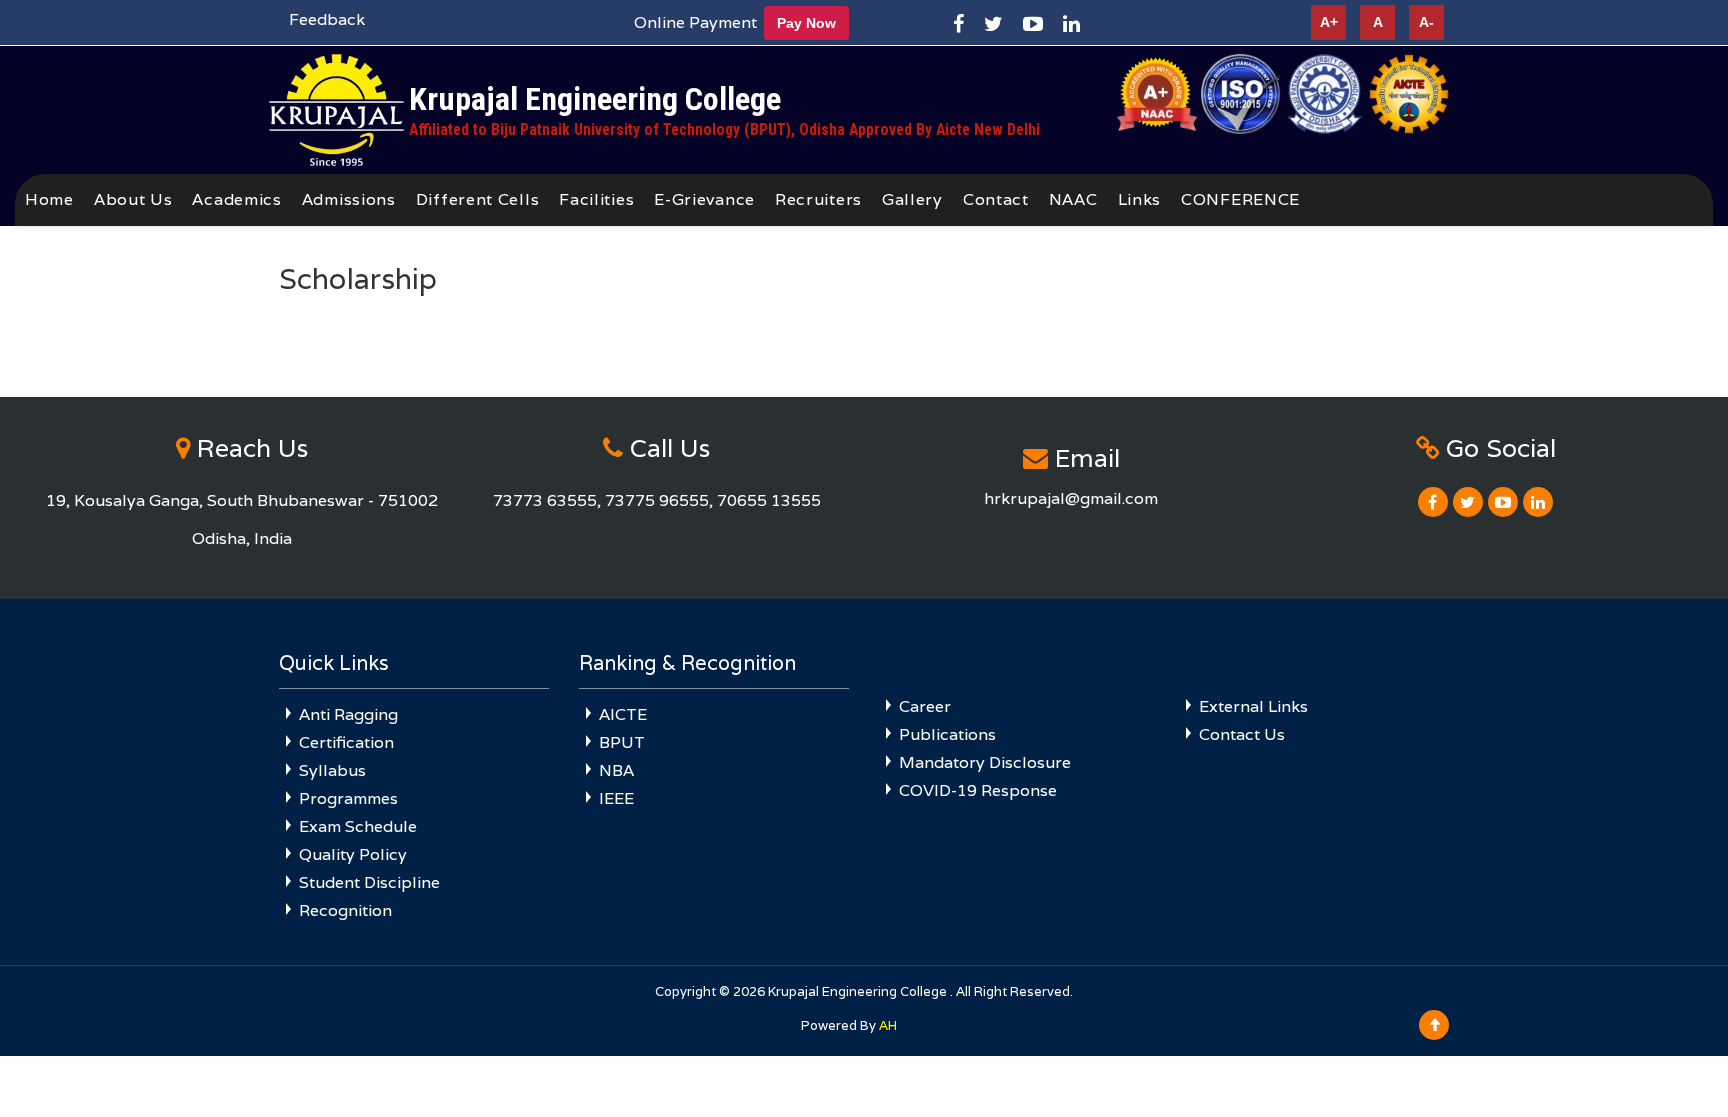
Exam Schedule (358, 826)
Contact (996, 199)
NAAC (1073, 199)
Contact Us (1242, 734)
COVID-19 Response (978, 790)
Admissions (349, 199)
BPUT (622, 742)
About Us (133, 199)
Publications (947, 734)
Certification (346, 742)
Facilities (596, 199)
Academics (236, 199)
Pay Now (806, 23)
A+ (1329, 22)
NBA (616, 770)
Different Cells (478, 199)
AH (888, 1025)
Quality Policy (353, 854)
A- (1426, 22)
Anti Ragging (348, 714)
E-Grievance (704, 199)
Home (49, 199)
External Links (1253, 706)
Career (925, 706)
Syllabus (332, 770)
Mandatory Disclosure (985, 762)
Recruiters (818, 199)
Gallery (912, 199)
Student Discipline (369, 882)
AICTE (623, 714)
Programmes (348, 798)
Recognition (345, 910)
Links (1140, 199)
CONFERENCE (1240, 199)
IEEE (616, 798)
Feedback (327, 19)
